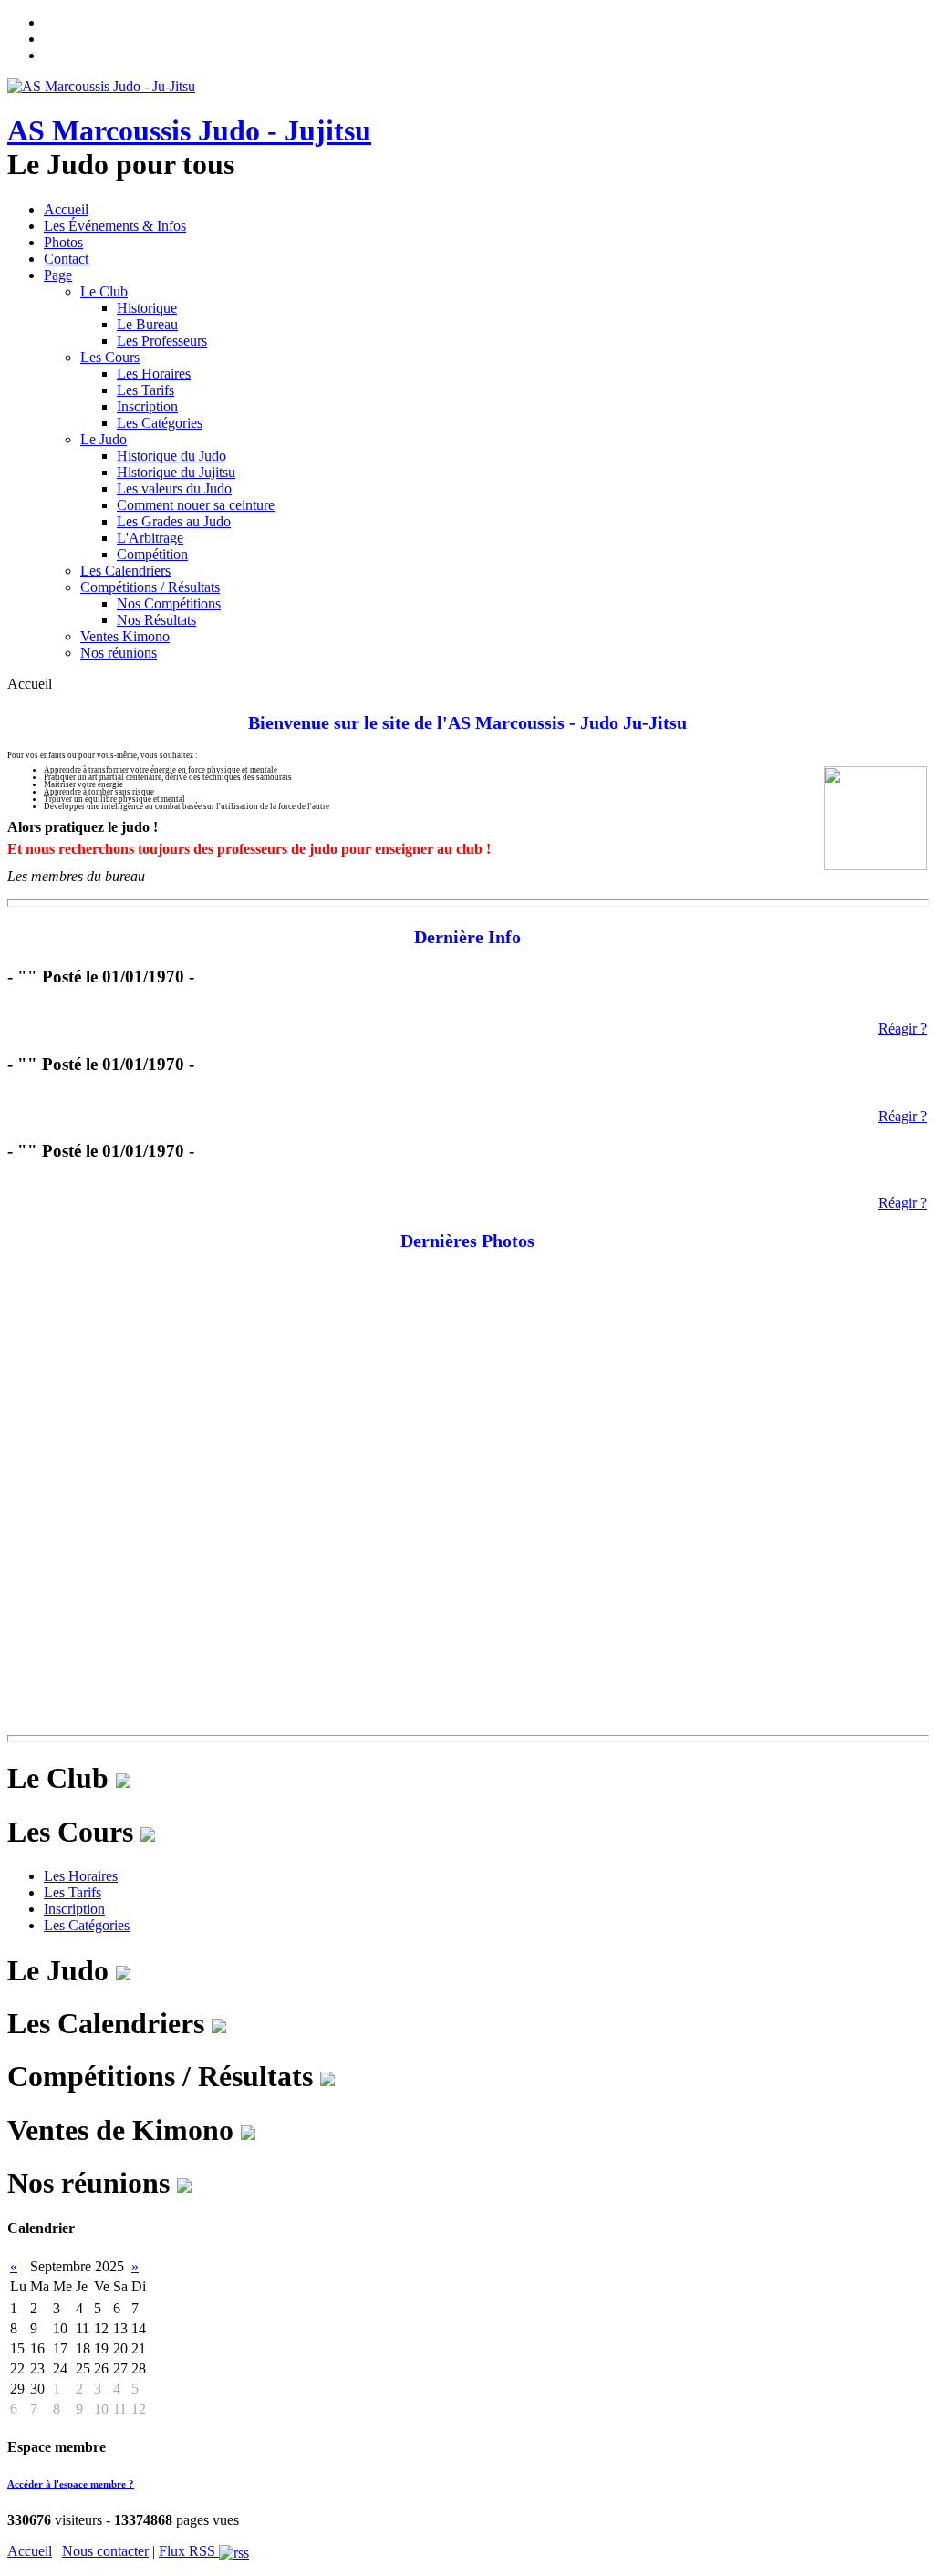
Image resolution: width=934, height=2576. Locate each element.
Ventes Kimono (125, 636)
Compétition (152, 554)
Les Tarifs (145, 390)
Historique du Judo (171, 456)
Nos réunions (119, 653)
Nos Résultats (156, 620)
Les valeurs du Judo (174, 488)
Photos (63, 242)
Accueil (66, 209)
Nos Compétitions (169, 603)
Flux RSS (189, 2551)
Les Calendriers (125, 571)
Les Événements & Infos (115, 226)
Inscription (147, 406)
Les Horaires (154, 374)
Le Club (104, 291)
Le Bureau (147, 324)
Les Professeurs (162, 341)
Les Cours (110, 357)
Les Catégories (160, 423)
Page (58, 275)
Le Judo (104, 439)
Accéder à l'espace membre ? (71, 2484)
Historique (147, 308)
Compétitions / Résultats (150, 587)
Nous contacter (105, 2551)
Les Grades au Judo (174, 521)
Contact (66, 259)
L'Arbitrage (150, 538)
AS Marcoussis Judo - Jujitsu (189, 130)
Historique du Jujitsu (176, 472)
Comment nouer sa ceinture (196, 505)
